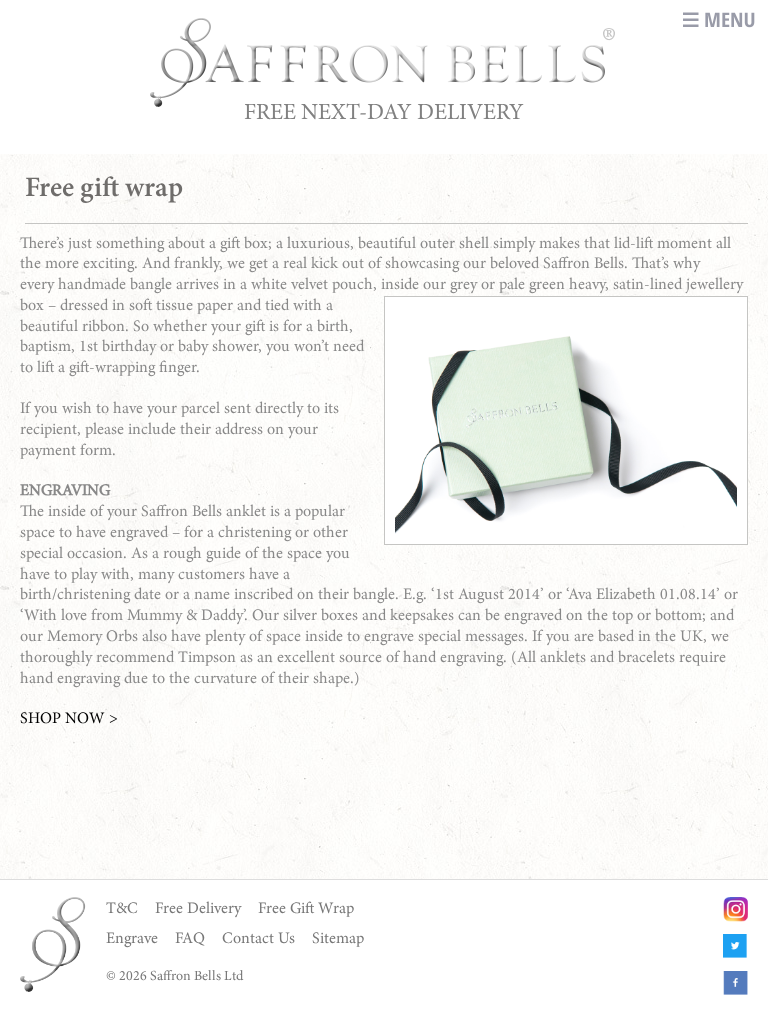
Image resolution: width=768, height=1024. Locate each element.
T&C (122, 909)
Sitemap (338, 939)
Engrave (132, 939)
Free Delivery (198, 909)
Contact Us (258, 939)
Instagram (735, 909)
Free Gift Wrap (306, 909)
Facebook (735, 983)
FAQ (190, 939)
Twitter (735, 946)
